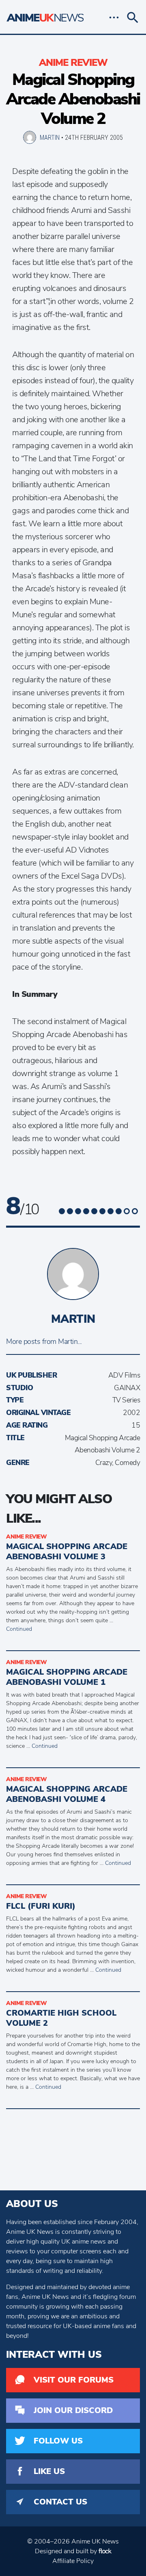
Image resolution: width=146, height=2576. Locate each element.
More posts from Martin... (44, 1341)
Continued (19, 1629)
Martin (50, 137)
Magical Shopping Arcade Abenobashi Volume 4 (67, 1794)
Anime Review (73, 63)
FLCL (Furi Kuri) (41, 1906)
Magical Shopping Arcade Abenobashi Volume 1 (67, 1677)
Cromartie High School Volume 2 (61, 2018)
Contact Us (60, 2502)
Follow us (58, 2441)
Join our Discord (73, 2410)
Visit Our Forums (74, 2380)
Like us (49, 2471)
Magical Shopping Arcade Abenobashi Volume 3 (67, 1552)
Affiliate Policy (73, 2561)
